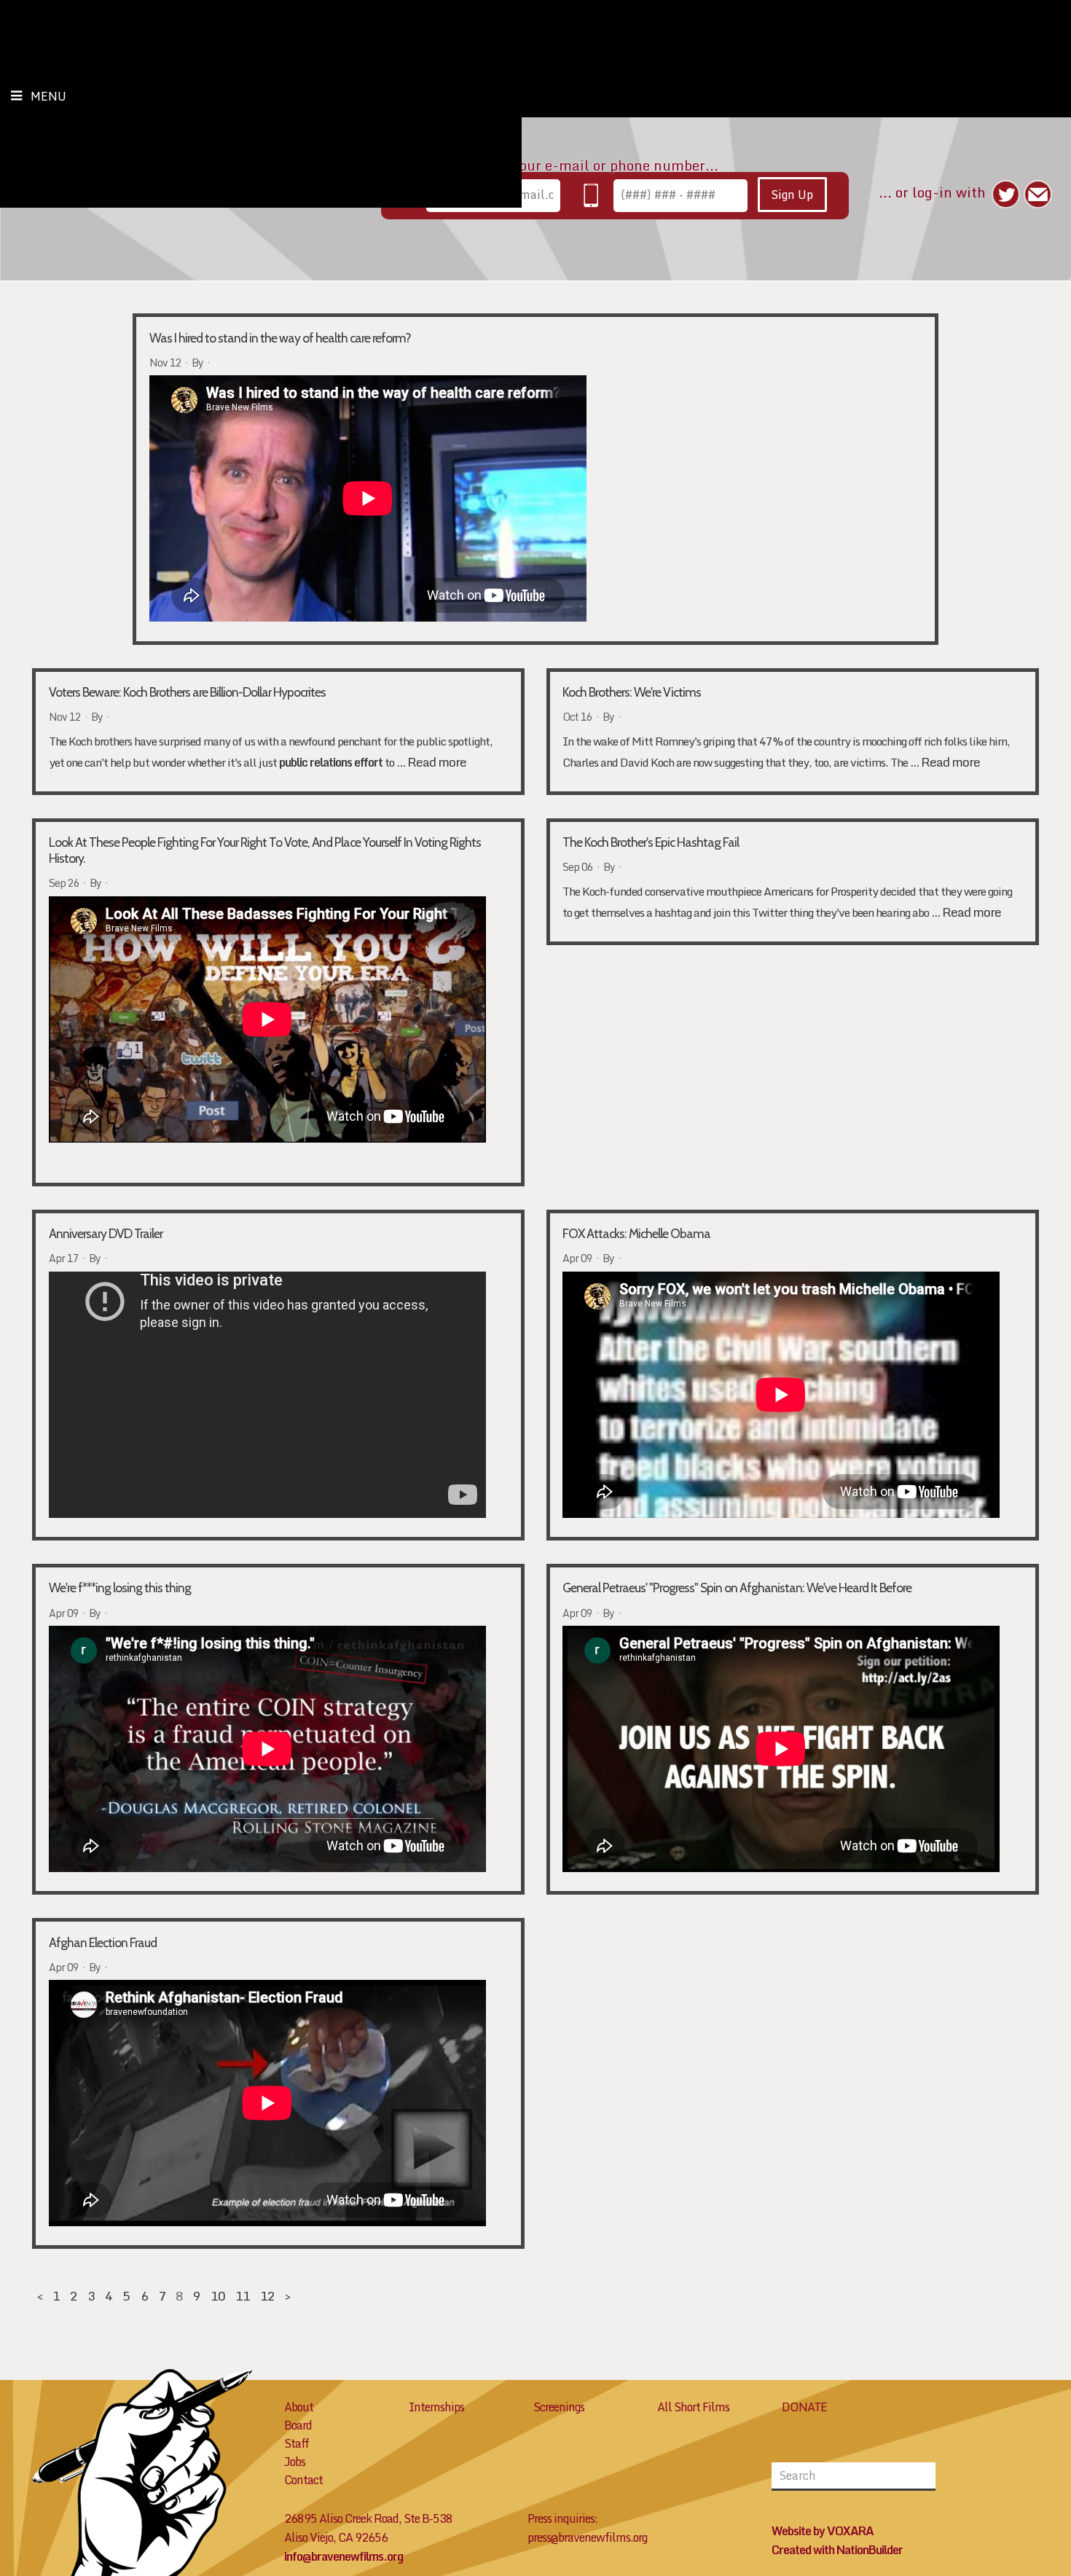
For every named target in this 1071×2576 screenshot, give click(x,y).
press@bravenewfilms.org (587, 2537)
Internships (436, 2407)
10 (218, 2296)
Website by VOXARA (823, 2531)
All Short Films (693, 2407)
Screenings (559, 2407)
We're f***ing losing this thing (120, 1588)
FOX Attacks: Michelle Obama (636, 1233)
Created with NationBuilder (837, 2550)
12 (267, 2296)
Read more (437, 762)
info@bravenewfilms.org (344, 2556)
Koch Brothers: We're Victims (632, 692)
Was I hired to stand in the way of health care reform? (280, 338)
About (299, 2407)
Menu (48, 96)
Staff (297, 2443)
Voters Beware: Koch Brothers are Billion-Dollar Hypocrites (187, 692)
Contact (303, 2480)
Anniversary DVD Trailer (106, 1233)
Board (298, 2425)
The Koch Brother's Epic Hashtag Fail (651, 842)
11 (243, 2296)
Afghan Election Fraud (103, 1942)
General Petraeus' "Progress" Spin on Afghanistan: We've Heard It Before (737, 1588)
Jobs (295, 2462)
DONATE (804, 2407)
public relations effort (331, 762)
